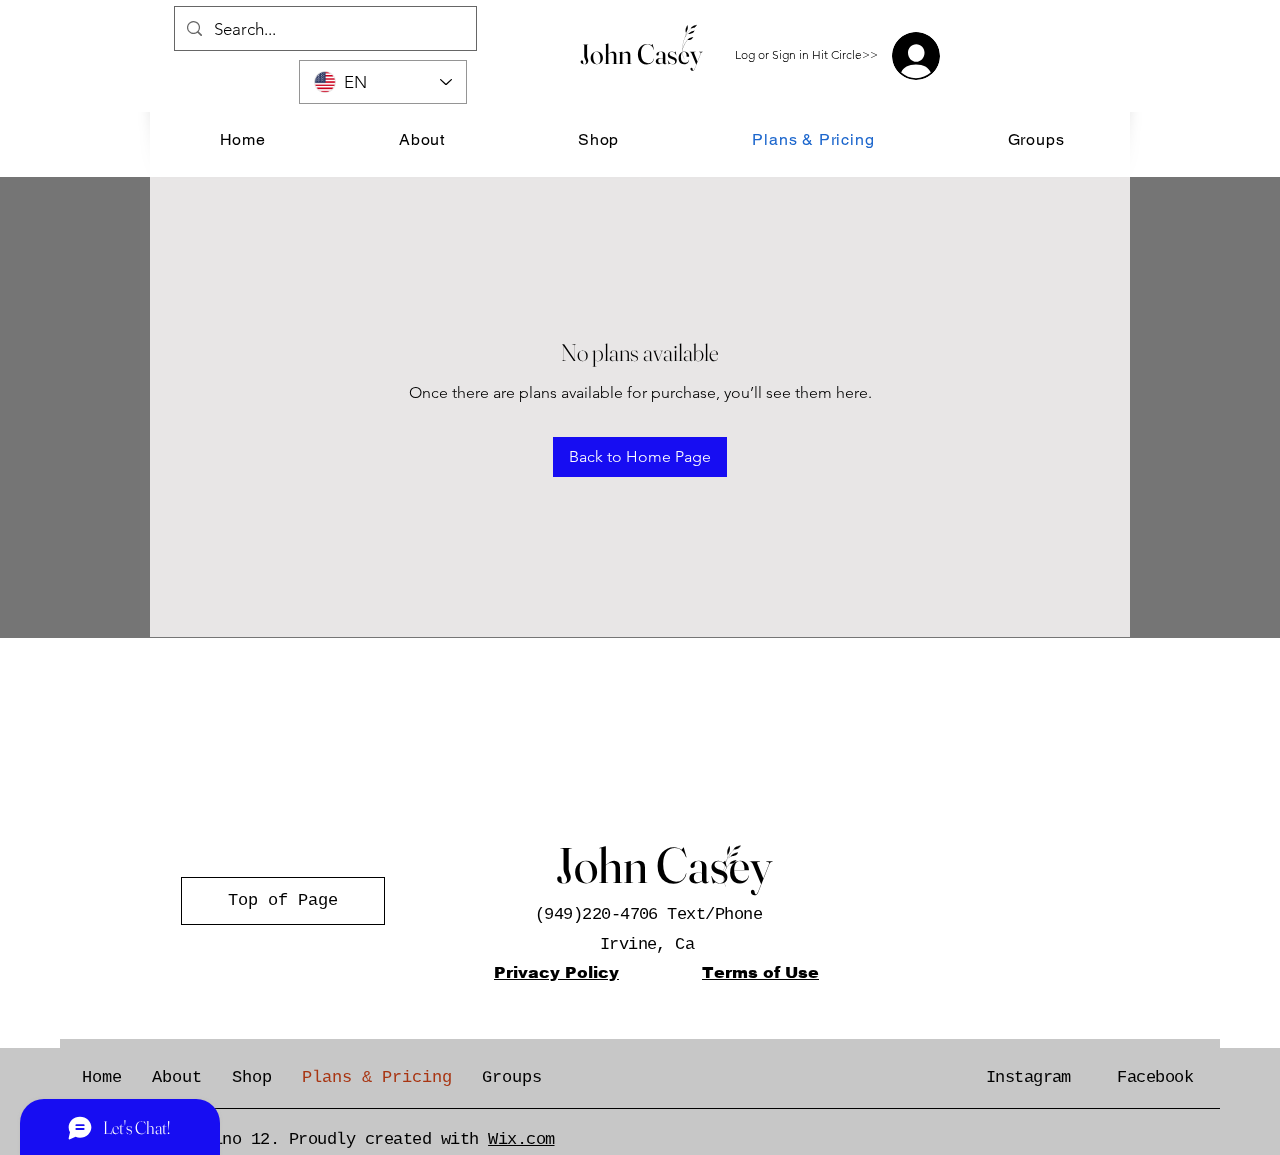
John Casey (641, 54)
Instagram (1028, 1077)
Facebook (1155, 1077)
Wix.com (521, 1139)
